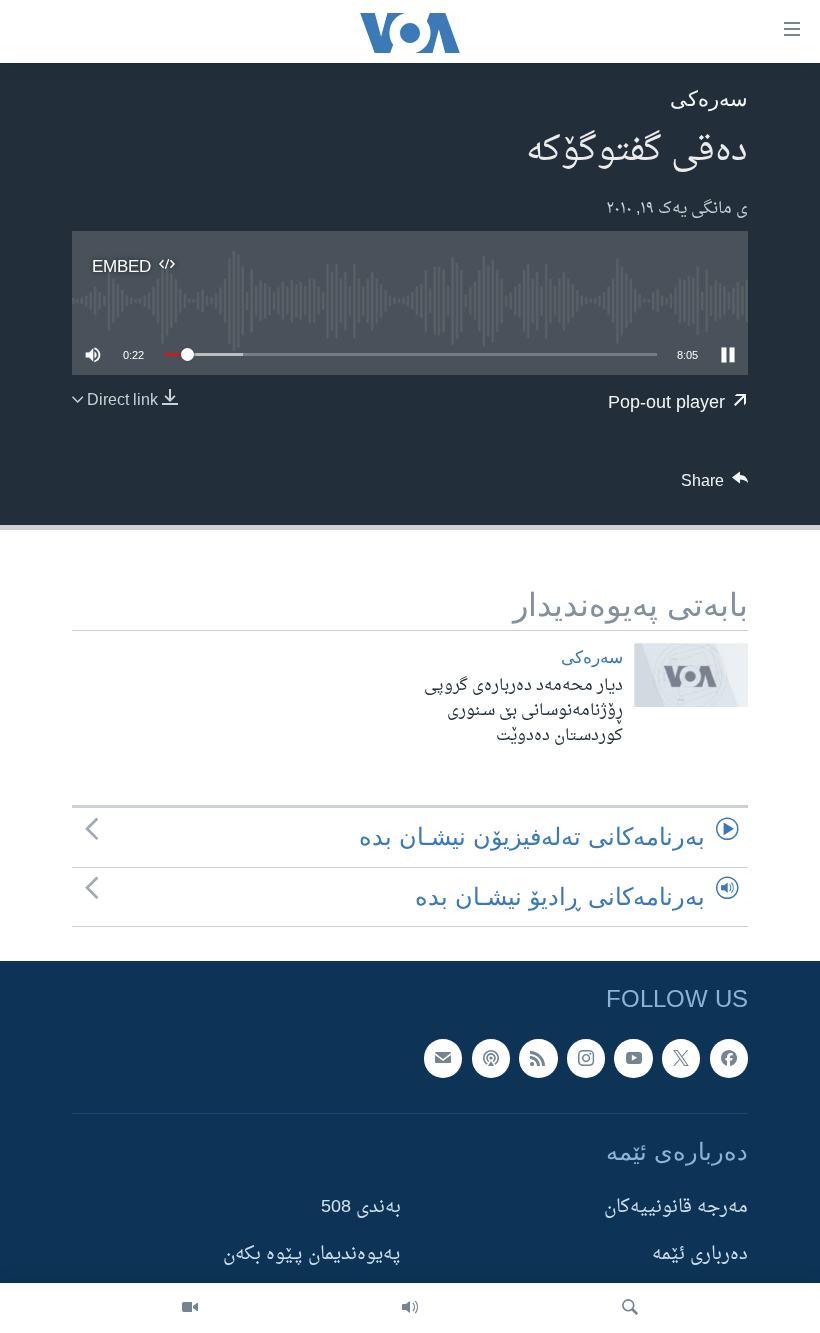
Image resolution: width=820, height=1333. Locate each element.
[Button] (715, 486)
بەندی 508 (361, 1207)
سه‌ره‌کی (709, 98)
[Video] (190, 1308)
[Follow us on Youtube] (633, 1058)
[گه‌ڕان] (630, 1308)
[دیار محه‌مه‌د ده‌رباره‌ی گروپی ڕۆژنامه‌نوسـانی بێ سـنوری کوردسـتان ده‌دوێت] (691, 675)
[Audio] (410, 1308)
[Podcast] (491, 1058)
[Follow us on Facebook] (729, 1058)
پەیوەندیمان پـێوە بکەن (312, 1254)
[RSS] (538, 1058)
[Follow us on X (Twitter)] (681, 1058)
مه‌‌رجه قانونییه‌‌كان (676, 1207)
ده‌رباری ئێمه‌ (700, 1254)
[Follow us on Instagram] (586, 1058)
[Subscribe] (443, 1058)
